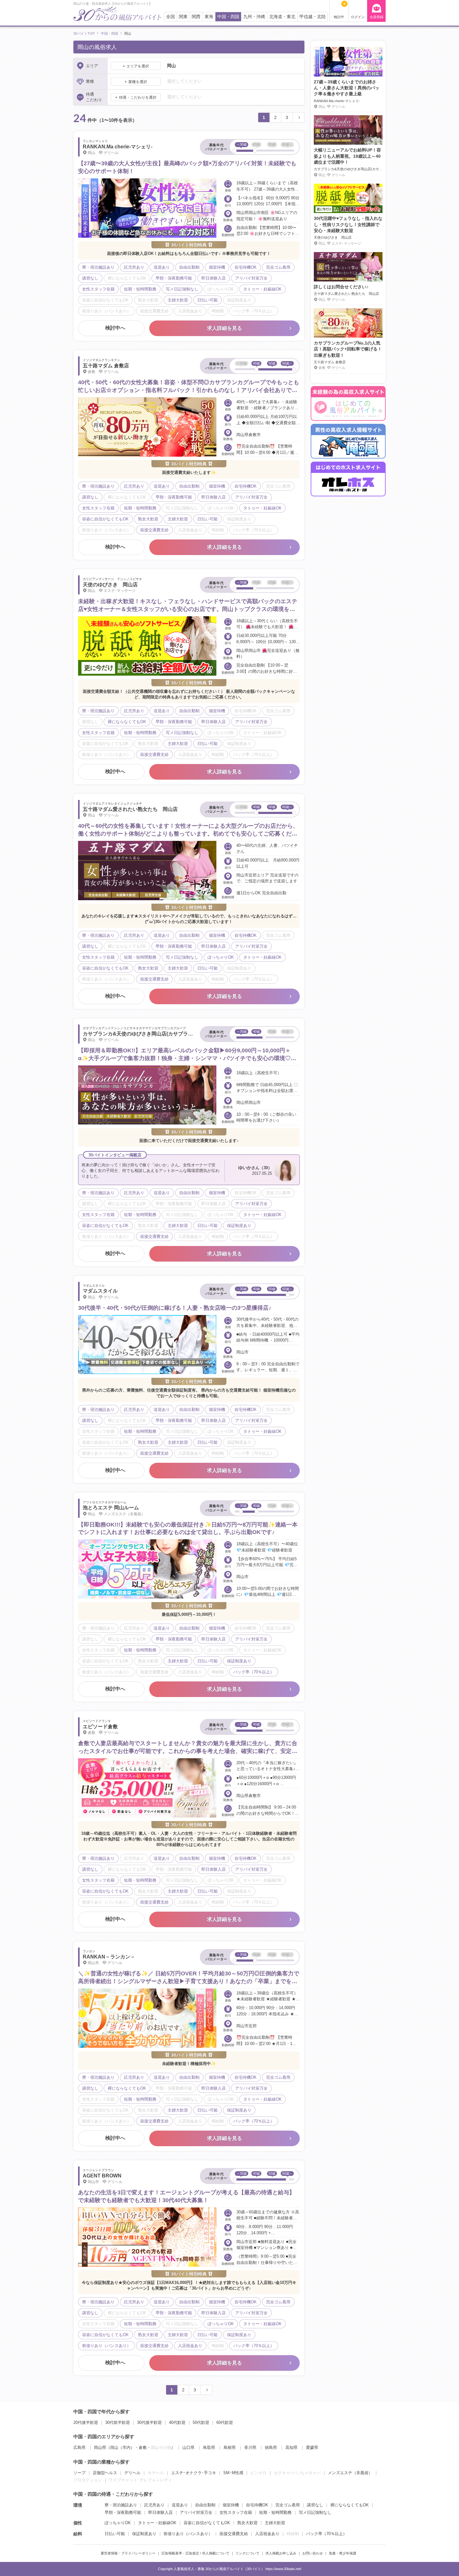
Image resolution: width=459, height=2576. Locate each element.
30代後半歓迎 (149, 2422)
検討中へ (115, 328)
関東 (183, 17)
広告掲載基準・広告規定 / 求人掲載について (195, 2553)
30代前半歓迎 (118, 2422)
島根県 (230, 2447)
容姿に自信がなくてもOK (207, 2523)
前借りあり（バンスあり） (188, 2534)
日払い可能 (115, 2534)
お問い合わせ (313, 2553)
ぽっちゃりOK (118, 2523)
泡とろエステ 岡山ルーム (111, 1508)
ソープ (79, 2473)
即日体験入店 (160, 2512)
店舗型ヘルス (105, 2473)
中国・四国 (228, 17)
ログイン (358, 17)
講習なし (315, 2505)
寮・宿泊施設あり (121, 2505)
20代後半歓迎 (86, 2422)
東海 (209, 17)
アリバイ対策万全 (196, 2512)
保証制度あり (144, 2534)
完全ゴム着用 (288, 2505)
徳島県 (271, 2447)
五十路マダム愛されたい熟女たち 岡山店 (130, 809)
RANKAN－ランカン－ (109, 1957)
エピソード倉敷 (100, 1727)
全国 (170, 17)
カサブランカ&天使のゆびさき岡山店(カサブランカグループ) (151, 1034)
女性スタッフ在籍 (236, 2512)
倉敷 (143, 2447)
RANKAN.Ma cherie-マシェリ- (118, 147)
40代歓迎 (177, 2422)
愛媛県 (312, 2447)
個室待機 (231, 2505)
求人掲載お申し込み (281, 2553)
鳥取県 (209, 2447)
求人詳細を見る (225, 328)
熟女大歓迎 (247, 2523)
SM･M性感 (233, 2473)
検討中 (340, 10)
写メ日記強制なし (315, 2512)
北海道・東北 (282, 17)
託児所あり (154, 2505)
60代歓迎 (225, 2422)
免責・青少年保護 (343, 2553)
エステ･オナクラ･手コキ (194, 2473)
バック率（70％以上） (326, 2534)
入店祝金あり (267, 2534)
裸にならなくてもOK (350, 2505)
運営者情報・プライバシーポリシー (128, 2553)
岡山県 (100, 2447)
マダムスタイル (100, 1291)
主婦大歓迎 (275, 2523)
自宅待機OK (257, 2505)
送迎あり (180, 2505)
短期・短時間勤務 (275, 2512)
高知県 (291, 2447)
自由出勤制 (205, 2505)
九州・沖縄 (254, 17)
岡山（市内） (122, 2447)
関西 (196, 17)
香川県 (250, 2447)
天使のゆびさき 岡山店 (110, 585)
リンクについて (247, 2553)
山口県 (188, 2447)
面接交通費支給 (234, 2534)
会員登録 (377, 17)
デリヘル (132, 2473)
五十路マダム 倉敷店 (106, 366)
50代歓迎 (201, 2422)
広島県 (79, 2447)
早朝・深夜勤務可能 (123, 2512)
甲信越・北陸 (313, 17)
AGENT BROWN (102, 2176)
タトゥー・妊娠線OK (157, 2523)
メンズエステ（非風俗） (350, 2473)
